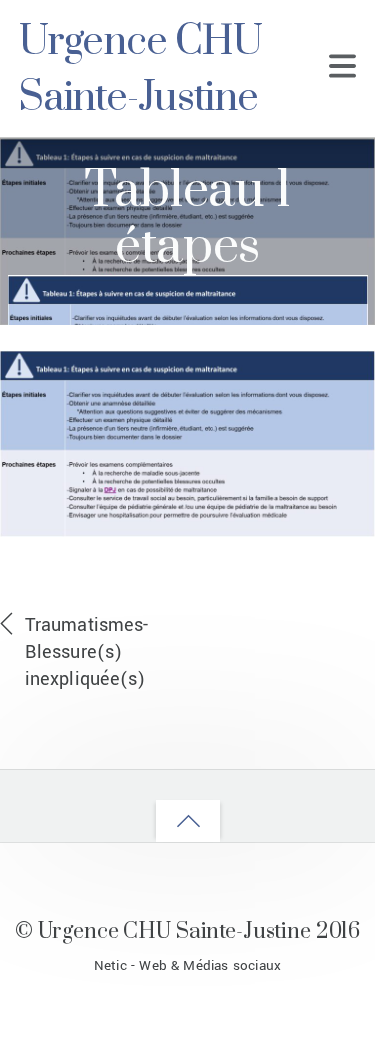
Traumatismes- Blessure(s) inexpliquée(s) (86, 652)
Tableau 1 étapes (187, 219)
